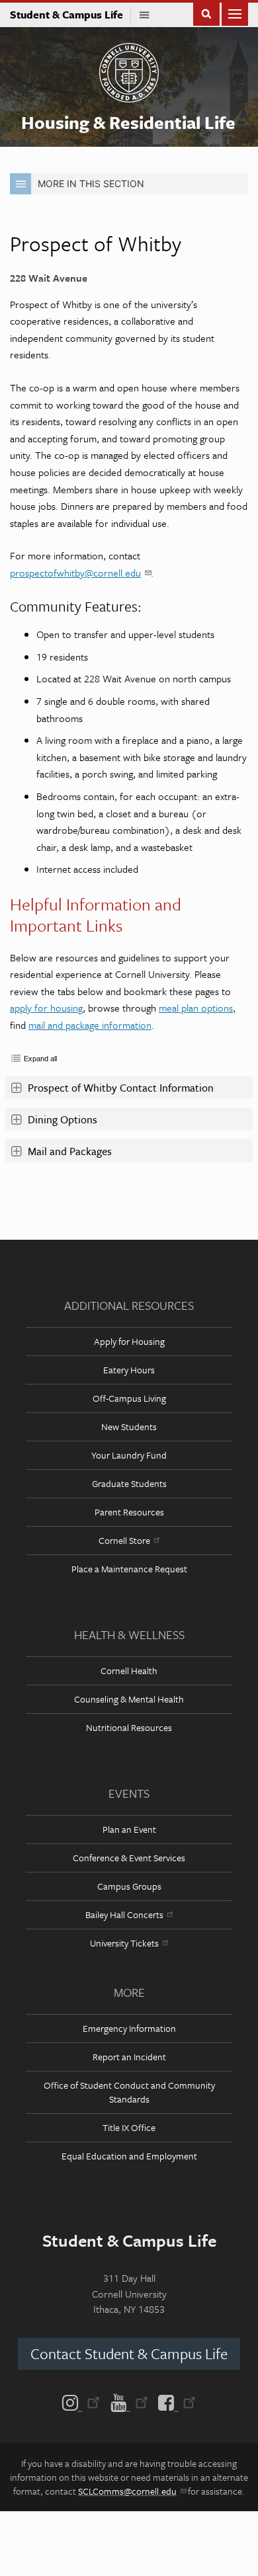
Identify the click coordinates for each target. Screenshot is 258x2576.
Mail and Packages (70, 1151)
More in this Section (91, 183)
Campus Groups (129, 1886)
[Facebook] (174, 2401)
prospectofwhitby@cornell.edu (75, 573)
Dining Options (63, 1119)
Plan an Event (129, 1829)
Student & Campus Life (70, 15)
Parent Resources (129, 1512)
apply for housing (46, 1008)
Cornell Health (129, 1670)
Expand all (40, 1059)
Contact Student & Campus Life (129, 2354)
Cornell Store (124, 1540)
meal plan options (196, 1008)
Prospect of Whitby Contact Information (122, 1088)
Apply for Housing (129, 1341)
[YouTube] (129, 2401)
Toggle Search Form (206, 13)
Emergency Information (129, 2028)
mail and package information (90, 1025)
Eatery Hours (129, 1370)
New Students (129, 1427)
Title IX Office (129, 2127)
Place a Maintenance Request (129, 1569)
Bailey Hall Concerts (124, 1914)
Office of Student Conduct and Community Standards (129, 2092)
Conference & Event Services (129, 1858)
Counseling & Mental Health (129, 1699)
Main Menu (235, 13)
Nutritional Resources (129, 1727)
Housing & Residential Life (128, 122)
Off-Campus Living (129, 1398)
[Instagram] (84, 2401)
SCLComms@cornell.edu (127, 2491)
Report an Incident (129, 2057)
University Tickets (124, 1943)
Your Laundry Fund (129, 1455)
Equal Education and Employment (129, 2156)
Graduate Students (129, 1483)
